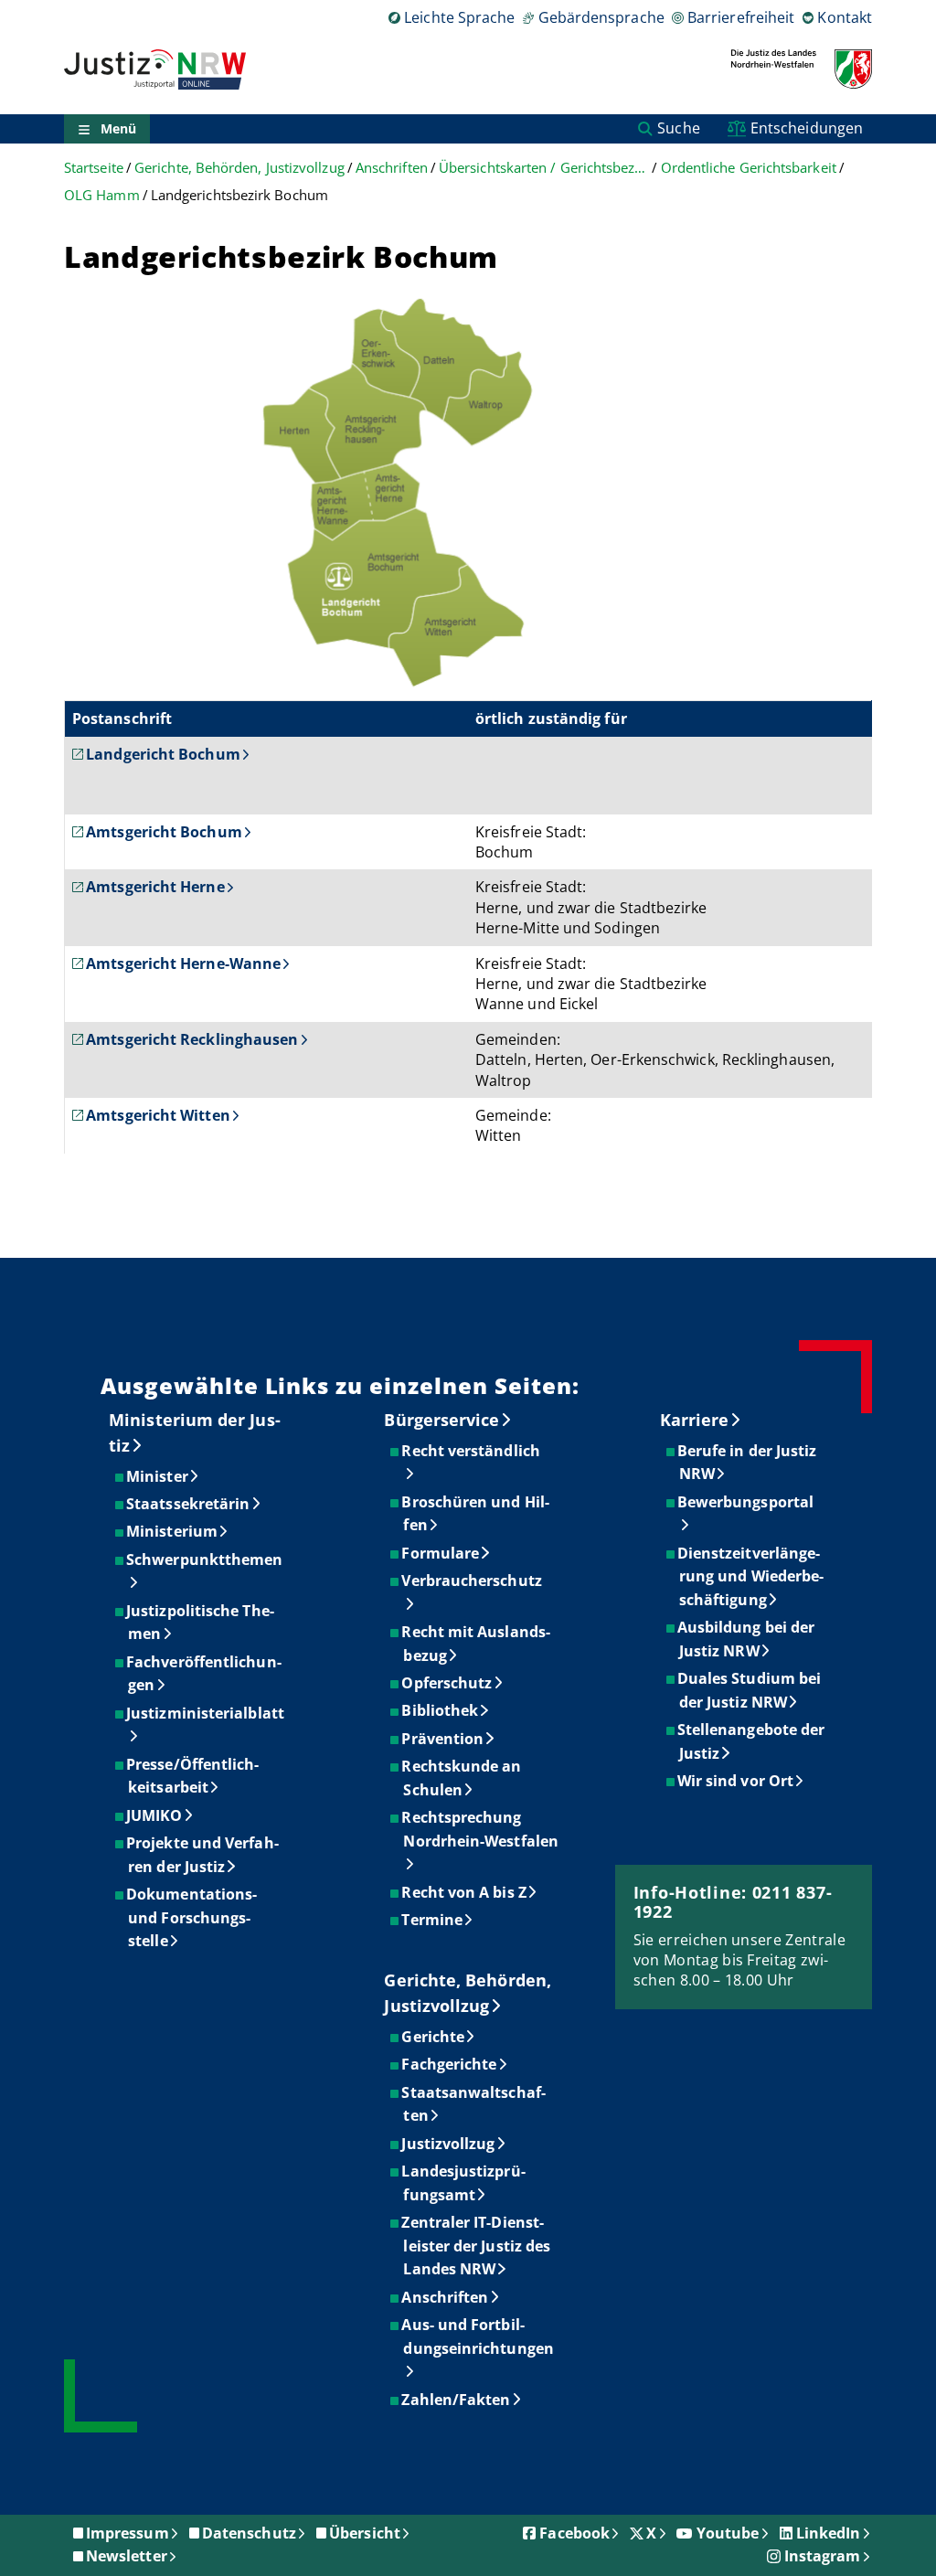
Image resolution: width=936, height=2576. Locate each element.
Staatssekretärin (189, 1504)
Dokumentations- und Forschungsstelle (192, 1917)
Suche (678, 128)
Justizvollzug (449, 2144)
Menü (118, 128)
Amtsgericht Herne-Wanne (183, 963)
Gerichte (434, 2037)
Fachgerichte (450, 2064)
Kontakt (845, 17)
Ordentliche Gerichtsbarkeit (749, 168)
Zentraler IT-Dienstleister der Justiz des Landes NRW (477, 2246)
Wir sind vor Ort (736, 1781)
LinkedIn (829, 2533)
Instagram (823, 2556)
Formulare (441, 1553)
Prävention (443, 1739)
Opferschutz (447, 1683)
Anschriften (392, 168)
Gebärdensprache (601, 17)
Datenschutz (249, 2533)
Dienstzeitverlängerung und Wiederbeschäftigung (751, 1576)
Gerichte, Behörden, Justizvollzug (239, 168)
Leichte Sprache (459, 17)
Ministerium (173, 1531)
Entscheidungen (807, 128)
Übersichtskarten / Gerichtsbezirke (544, 168)
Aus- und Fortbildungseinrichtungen (478, 2336)
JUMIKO (155, 1815)
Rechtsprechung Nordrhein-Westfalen (481, 1829)
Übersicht (365, 2533)
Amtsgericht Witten (158, 1115)
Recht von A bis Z (464, 1892)
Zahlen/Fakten (457, 2400)
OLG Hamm (102, 195)
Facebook (574, 2533)
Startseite (94, 168)
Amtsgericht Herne (155, 887)
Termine (433, 1920)
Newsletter (127, 2556)
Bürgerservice (441, 1420)
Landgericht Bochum (163, 754)
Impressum (128, 2533)
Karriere (695, 1420)
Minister (158, 1476)
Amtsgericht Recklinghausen (192, 1039)
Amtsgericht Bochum (164, 832)
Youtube (728, 2533)
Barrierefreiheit (741, 17)
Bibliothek (441, 1710)
